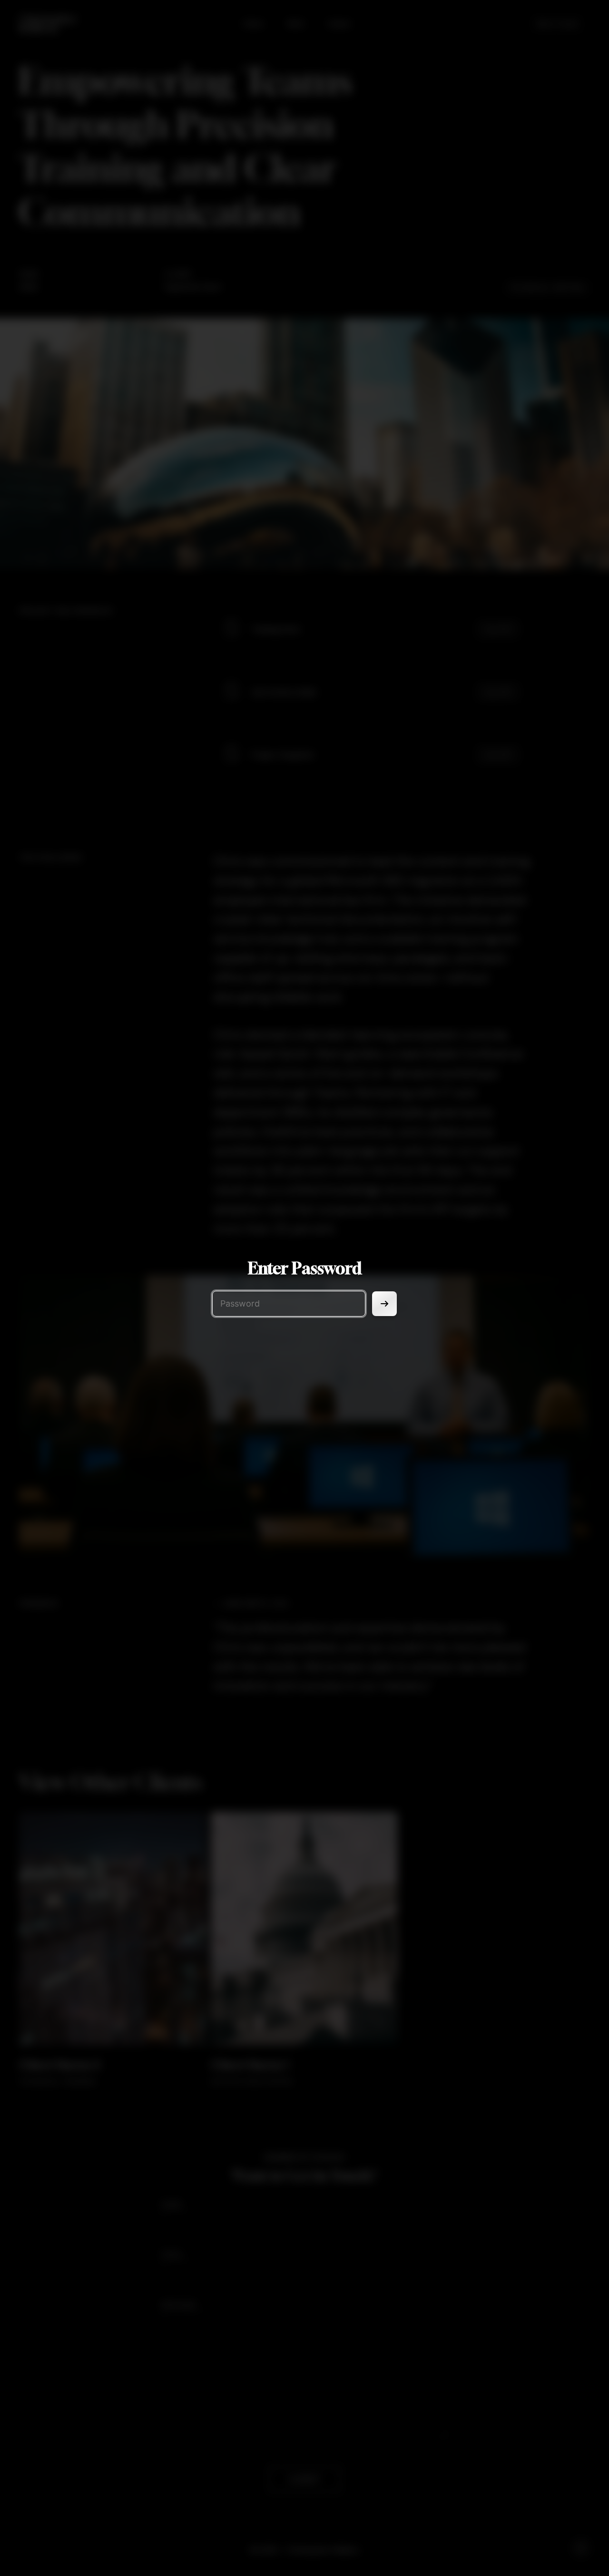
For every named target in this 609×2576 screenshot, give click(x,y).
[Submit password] (384, 1304)
